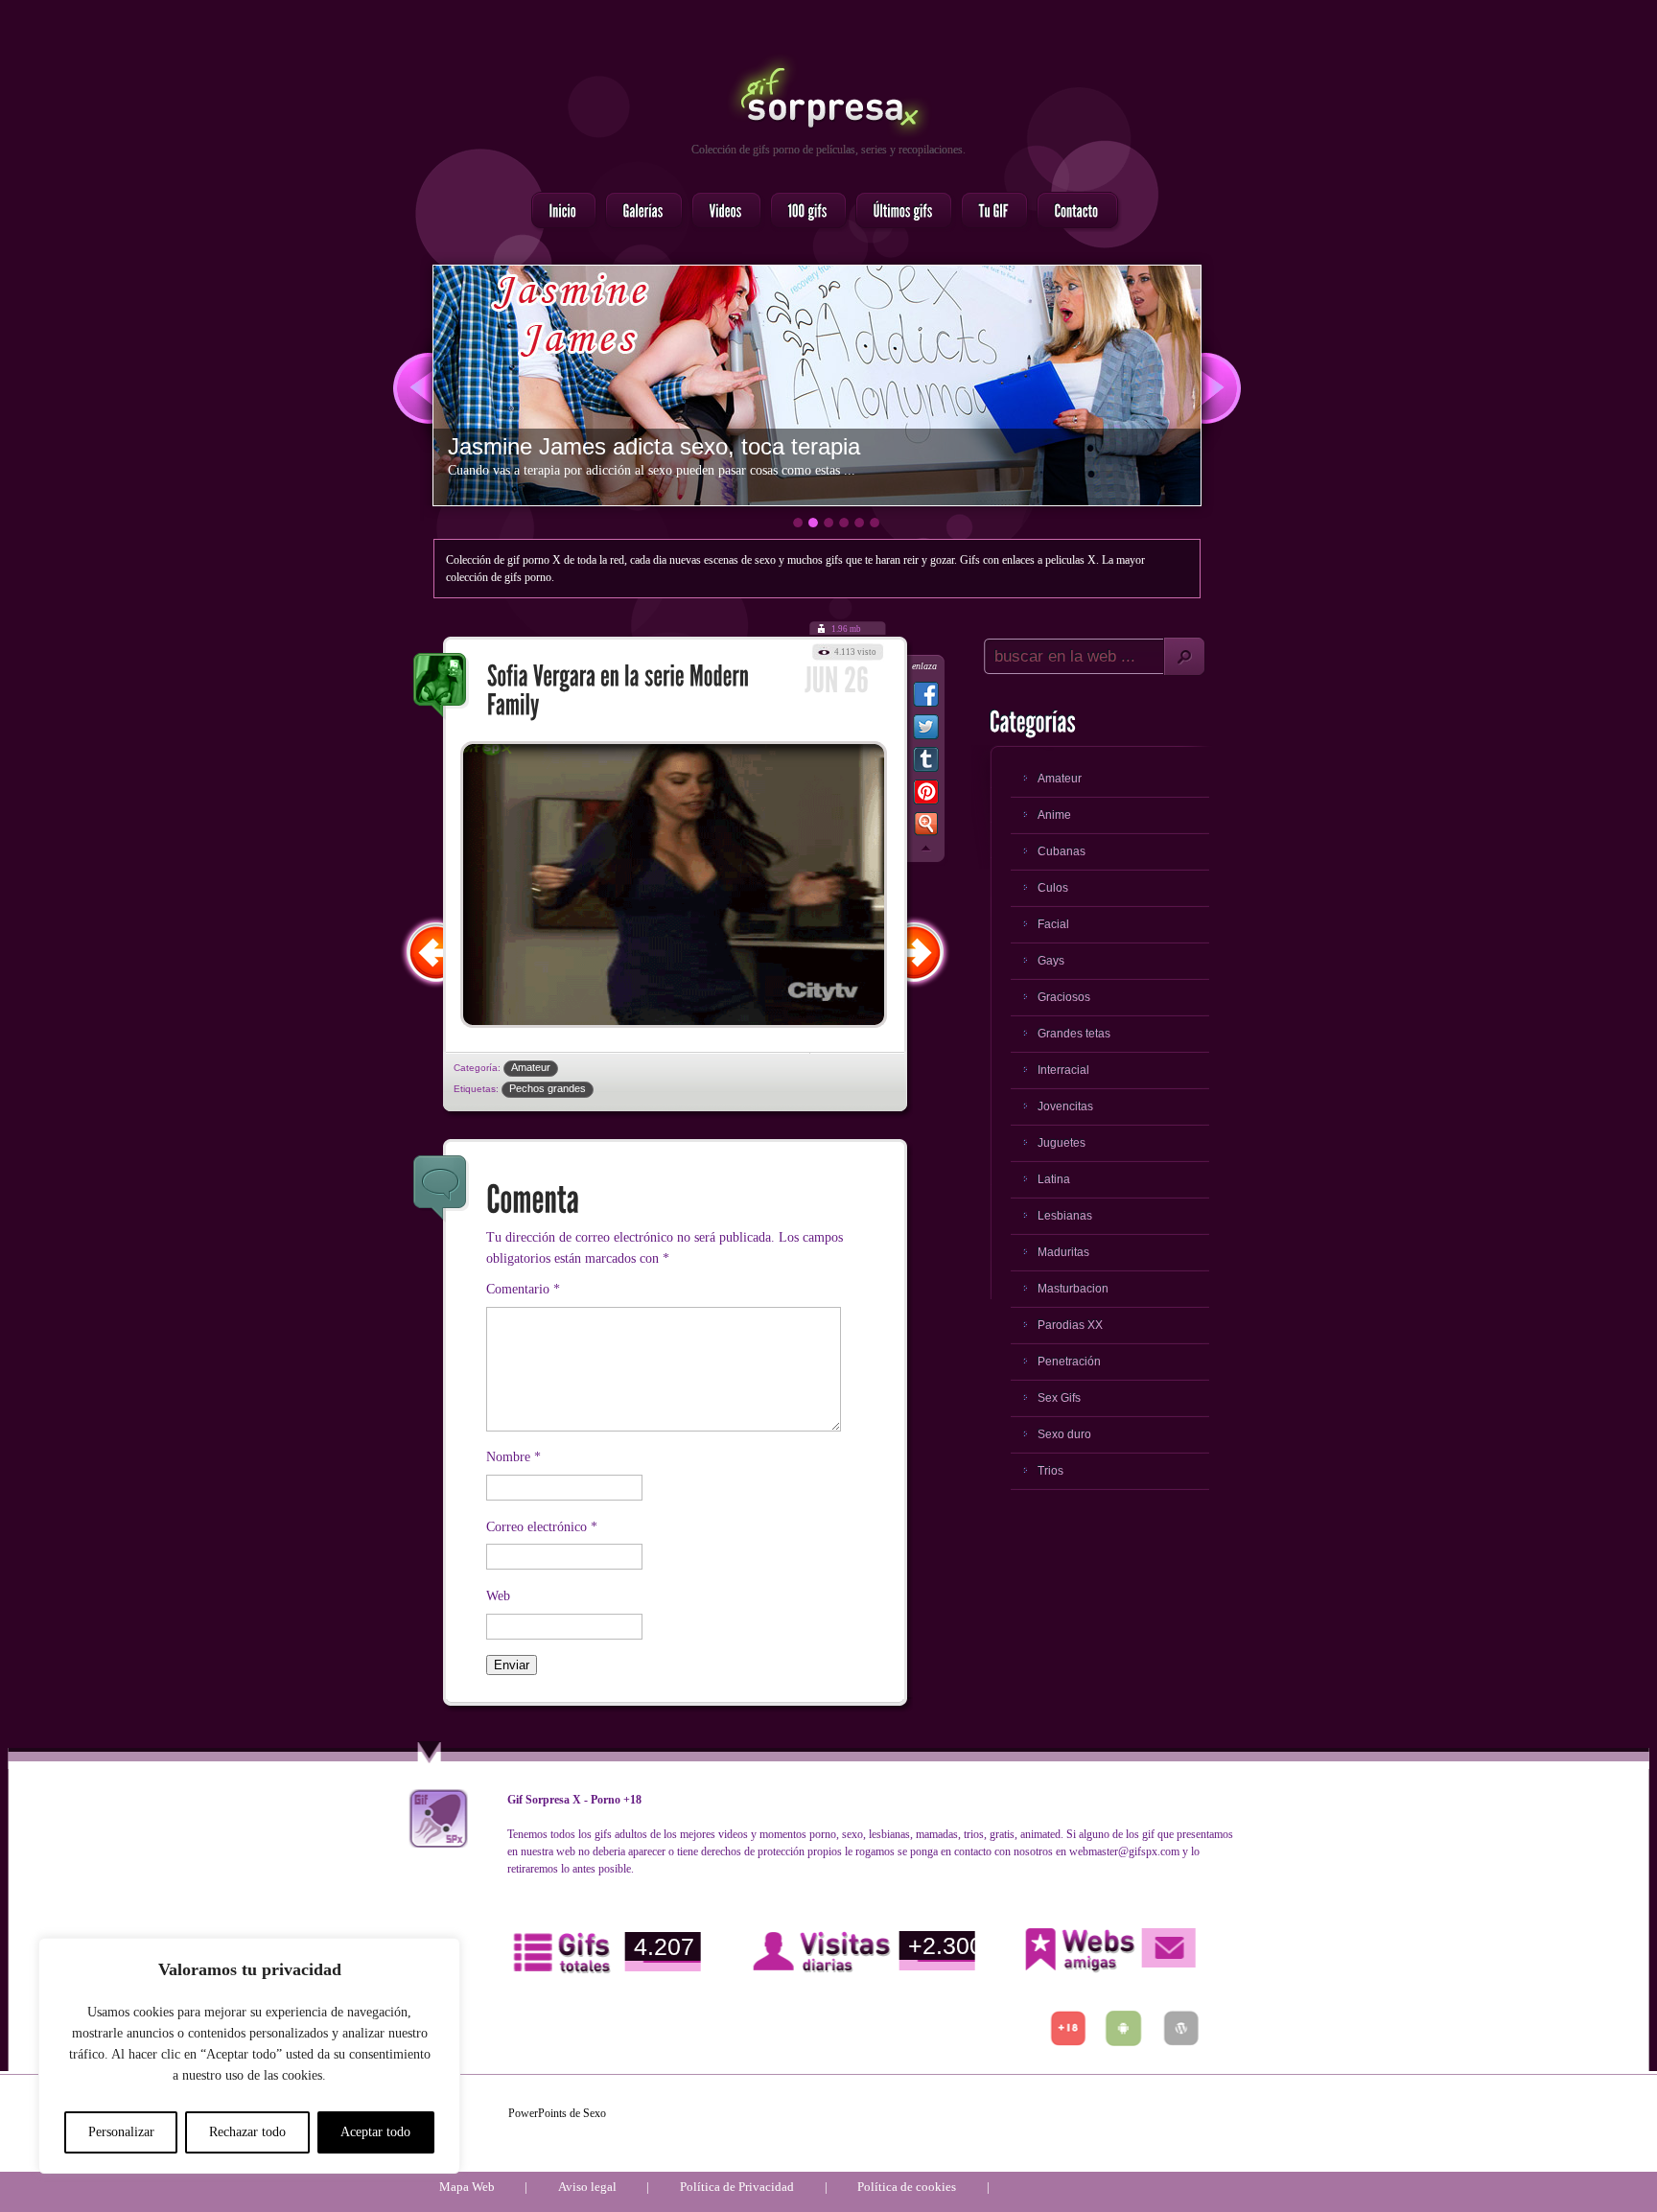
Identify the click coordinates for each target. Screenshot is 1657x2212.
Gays (1051, 961)
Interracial (1063, 1070)
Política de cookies (907, 2187)
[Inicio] (558, 212)
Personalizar (121, 2132)
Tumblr (926, 763)
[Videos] (721, 212)
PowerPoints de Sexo (557, 2113)
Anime (1054, 815)
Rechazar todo (247, 2132)
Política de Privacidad (737, 2187)
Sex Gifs (1059, 1398)
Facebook (926, 698)
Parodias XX (1070, 1325)
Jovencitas (1065, 1106)
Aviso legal (587, 2187)
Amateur (531, 1067)
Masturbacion (1073, 1289)
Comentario (523, 1289)
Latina (1054, 1179)
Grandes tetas (1074, 1034)
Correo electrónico (542, 1527)
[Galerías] (638, 212)
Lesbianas (1065, 1216)
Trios (1050, 1471)
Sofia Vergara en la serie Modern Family (441, 687)
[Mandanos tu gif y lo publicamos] (989, 212)
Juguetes (1062, 1143)
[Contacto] (1072, 212)
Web (498, 1596)
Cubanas (1062, 851)
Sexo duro (1064, 1434)
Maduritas (1063, 1252)
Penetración (1069, 1362)
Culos (1053, 888)
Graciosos (1064, 997)
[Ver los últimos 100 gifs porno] (898, 212)
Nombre (513, 1457)
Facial (1053, 924)
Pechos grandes (548, 1088)
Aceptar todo (375, 2132)
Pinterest (926, 796)
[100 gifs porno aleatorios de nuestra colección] (803, 212)
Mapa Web (467, 2187)
